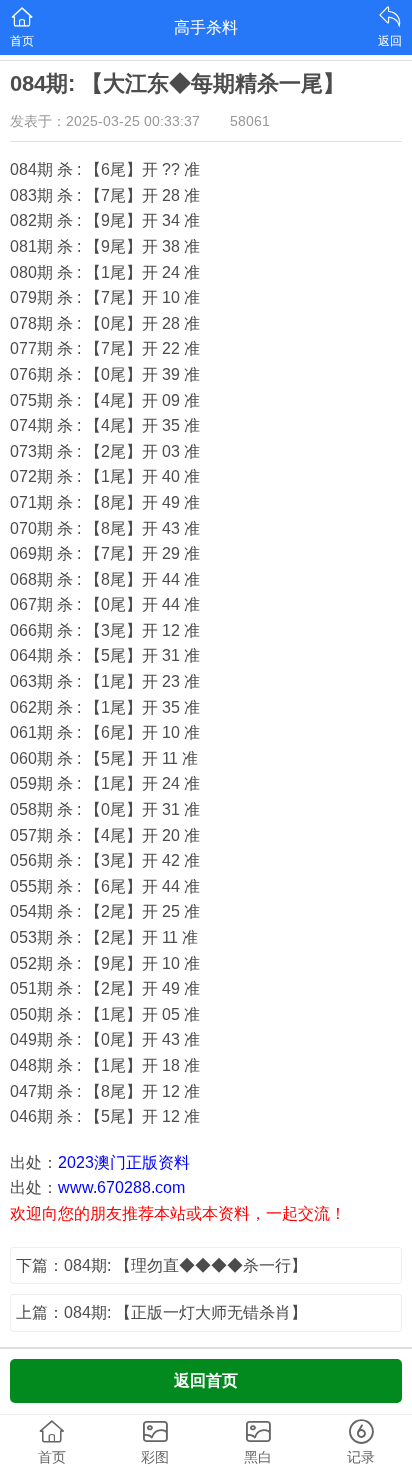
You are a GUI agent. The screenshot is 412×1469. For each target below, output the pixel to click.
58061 (250, 121)
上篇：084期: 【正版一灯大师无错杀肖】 (161, 1312)
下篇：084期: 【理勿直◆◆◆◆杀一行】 (161, 1265)
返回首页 (206, 1380)
